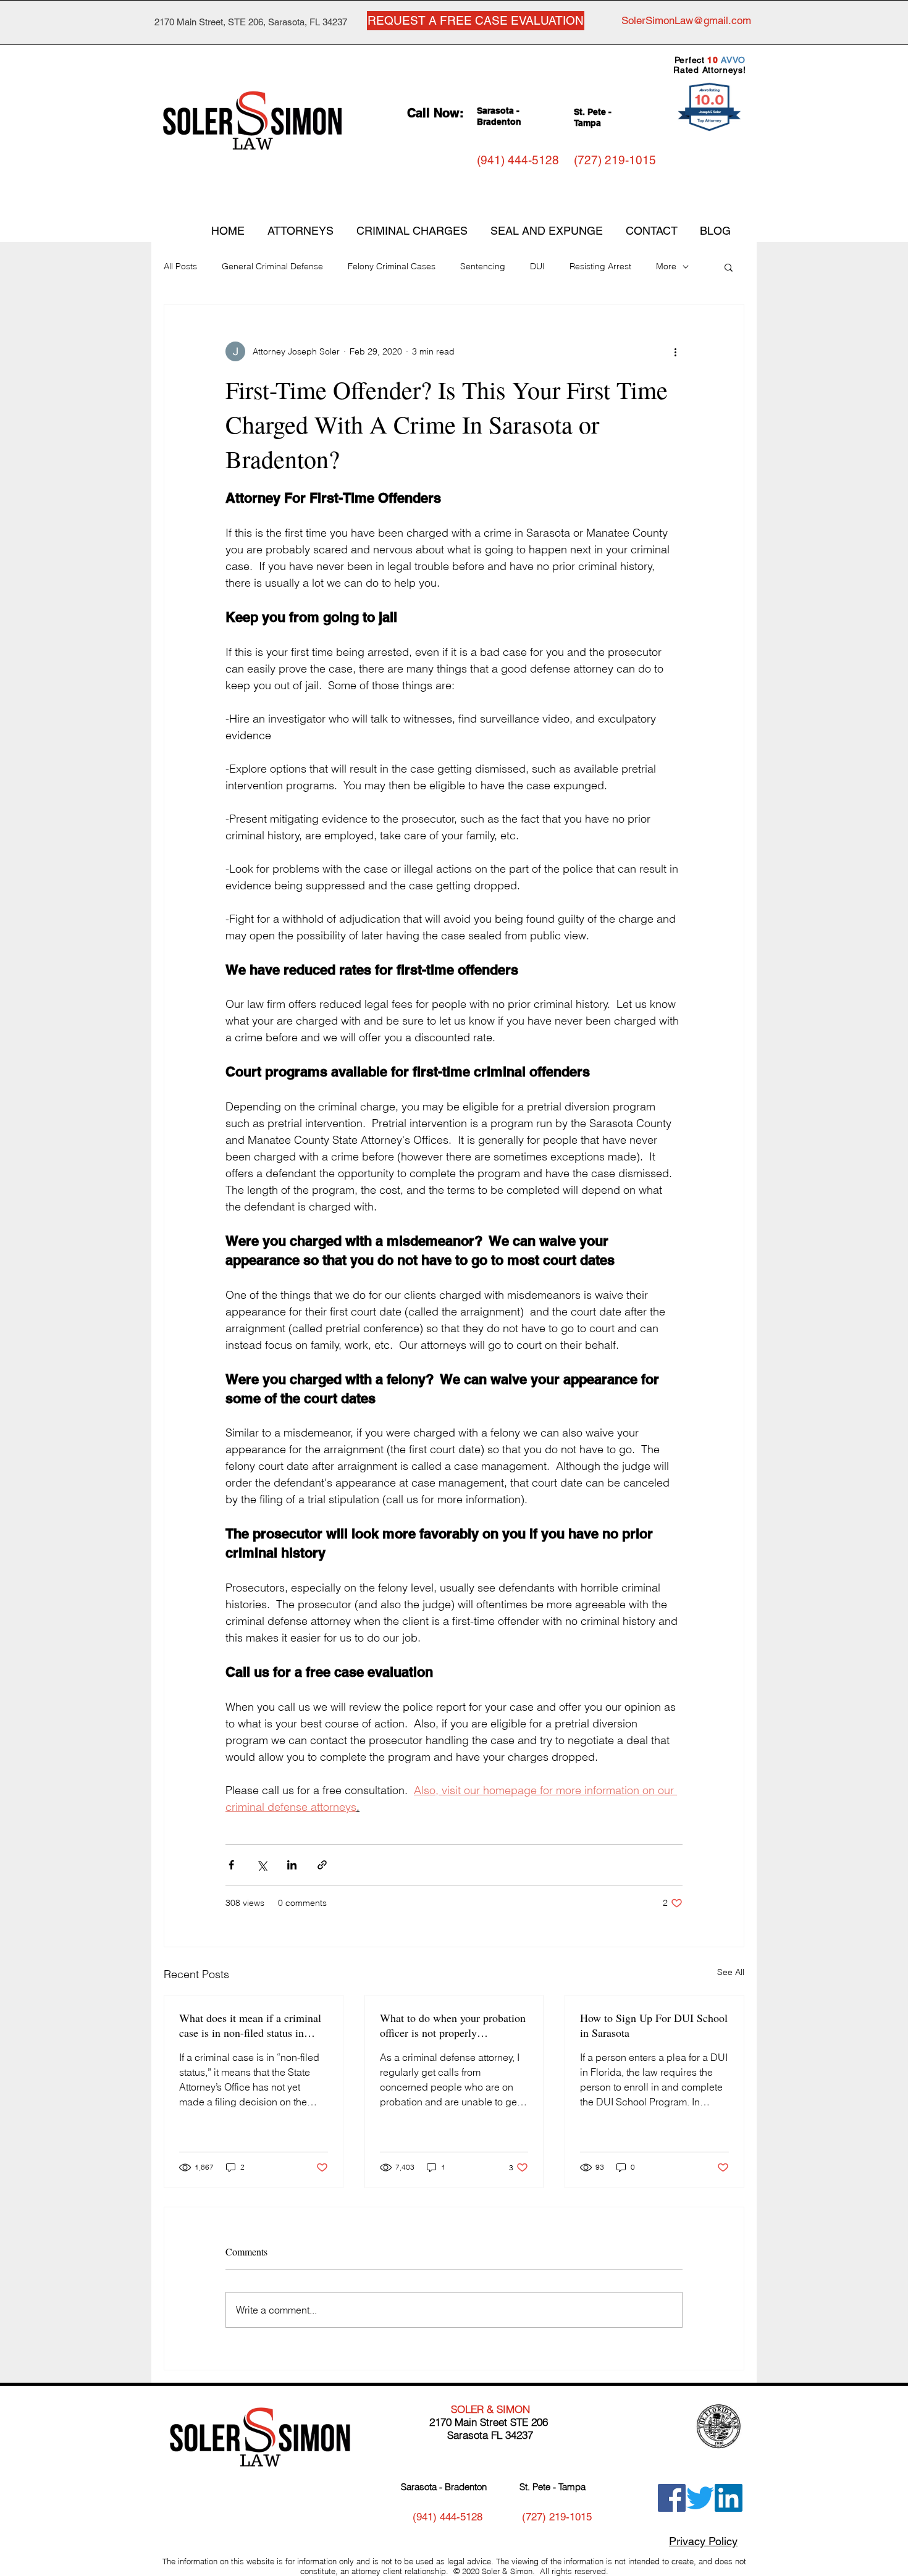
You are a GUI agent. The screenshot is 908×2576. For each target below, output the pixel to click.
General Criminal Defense (272, 266)
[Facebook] (672, 2498)
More (666, 266)
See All (731, 1972)
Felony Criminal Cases (392, 266)
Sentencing (483, 266)
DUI (537, 266)
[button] (729, 267)
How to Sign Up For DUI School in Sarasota (654, 2025)
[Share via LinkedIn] (292, 1865)
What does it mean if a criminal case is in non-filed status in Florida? (250, 2025)
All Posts (180, 266)
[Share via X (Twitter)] (262, 1865)
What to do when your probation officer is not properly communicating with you (453, 2025)
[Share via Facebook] (231, 1865)
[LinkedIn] (729, 2498)
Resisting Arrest (600, 266)
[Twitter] (700, 2498)
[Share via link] (322, 1865)
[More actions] (675, 351)
